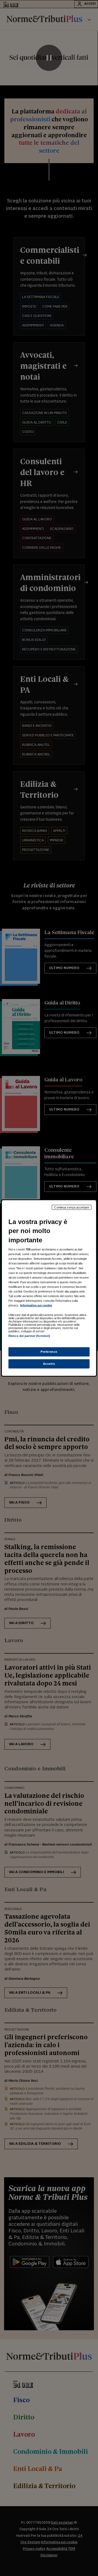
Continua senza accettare (72, 1207)
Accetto (49, 1364)
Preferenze (49, 1352)
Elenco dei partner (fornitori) (29, 1336)
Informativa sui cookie (36, 1305)
